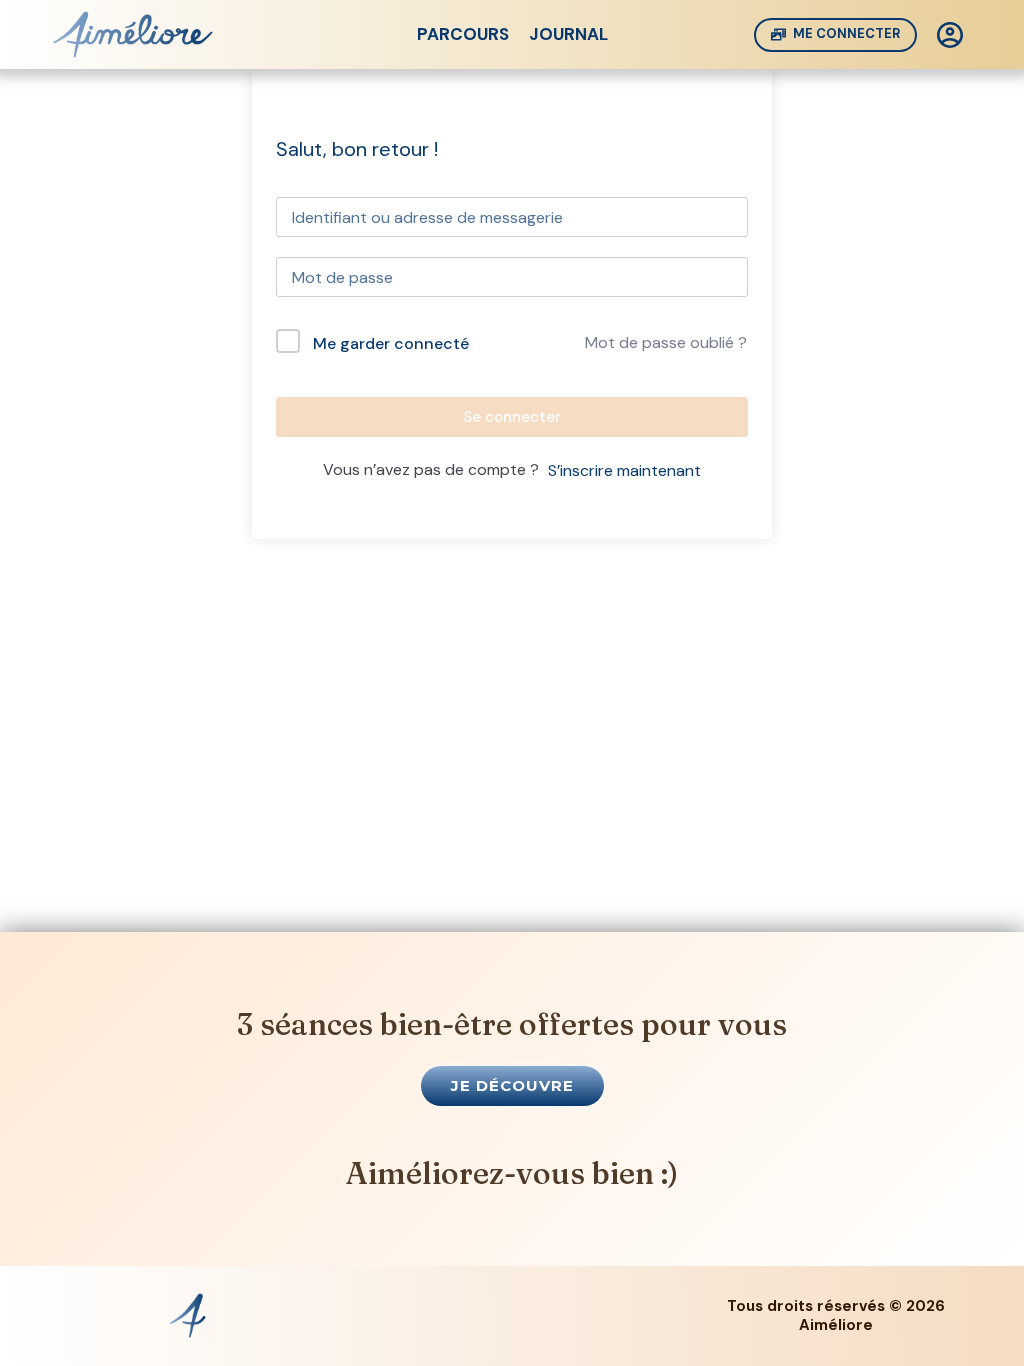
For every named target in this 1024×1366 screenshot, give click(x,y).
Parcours (463, 34)
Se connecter (512, 417)
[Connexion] (950, 35)
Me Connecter (846, 33)
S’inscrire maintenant (624, 470)
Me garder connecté (391, 343)
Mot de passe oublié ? (666, 342)
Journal (568, 34)
